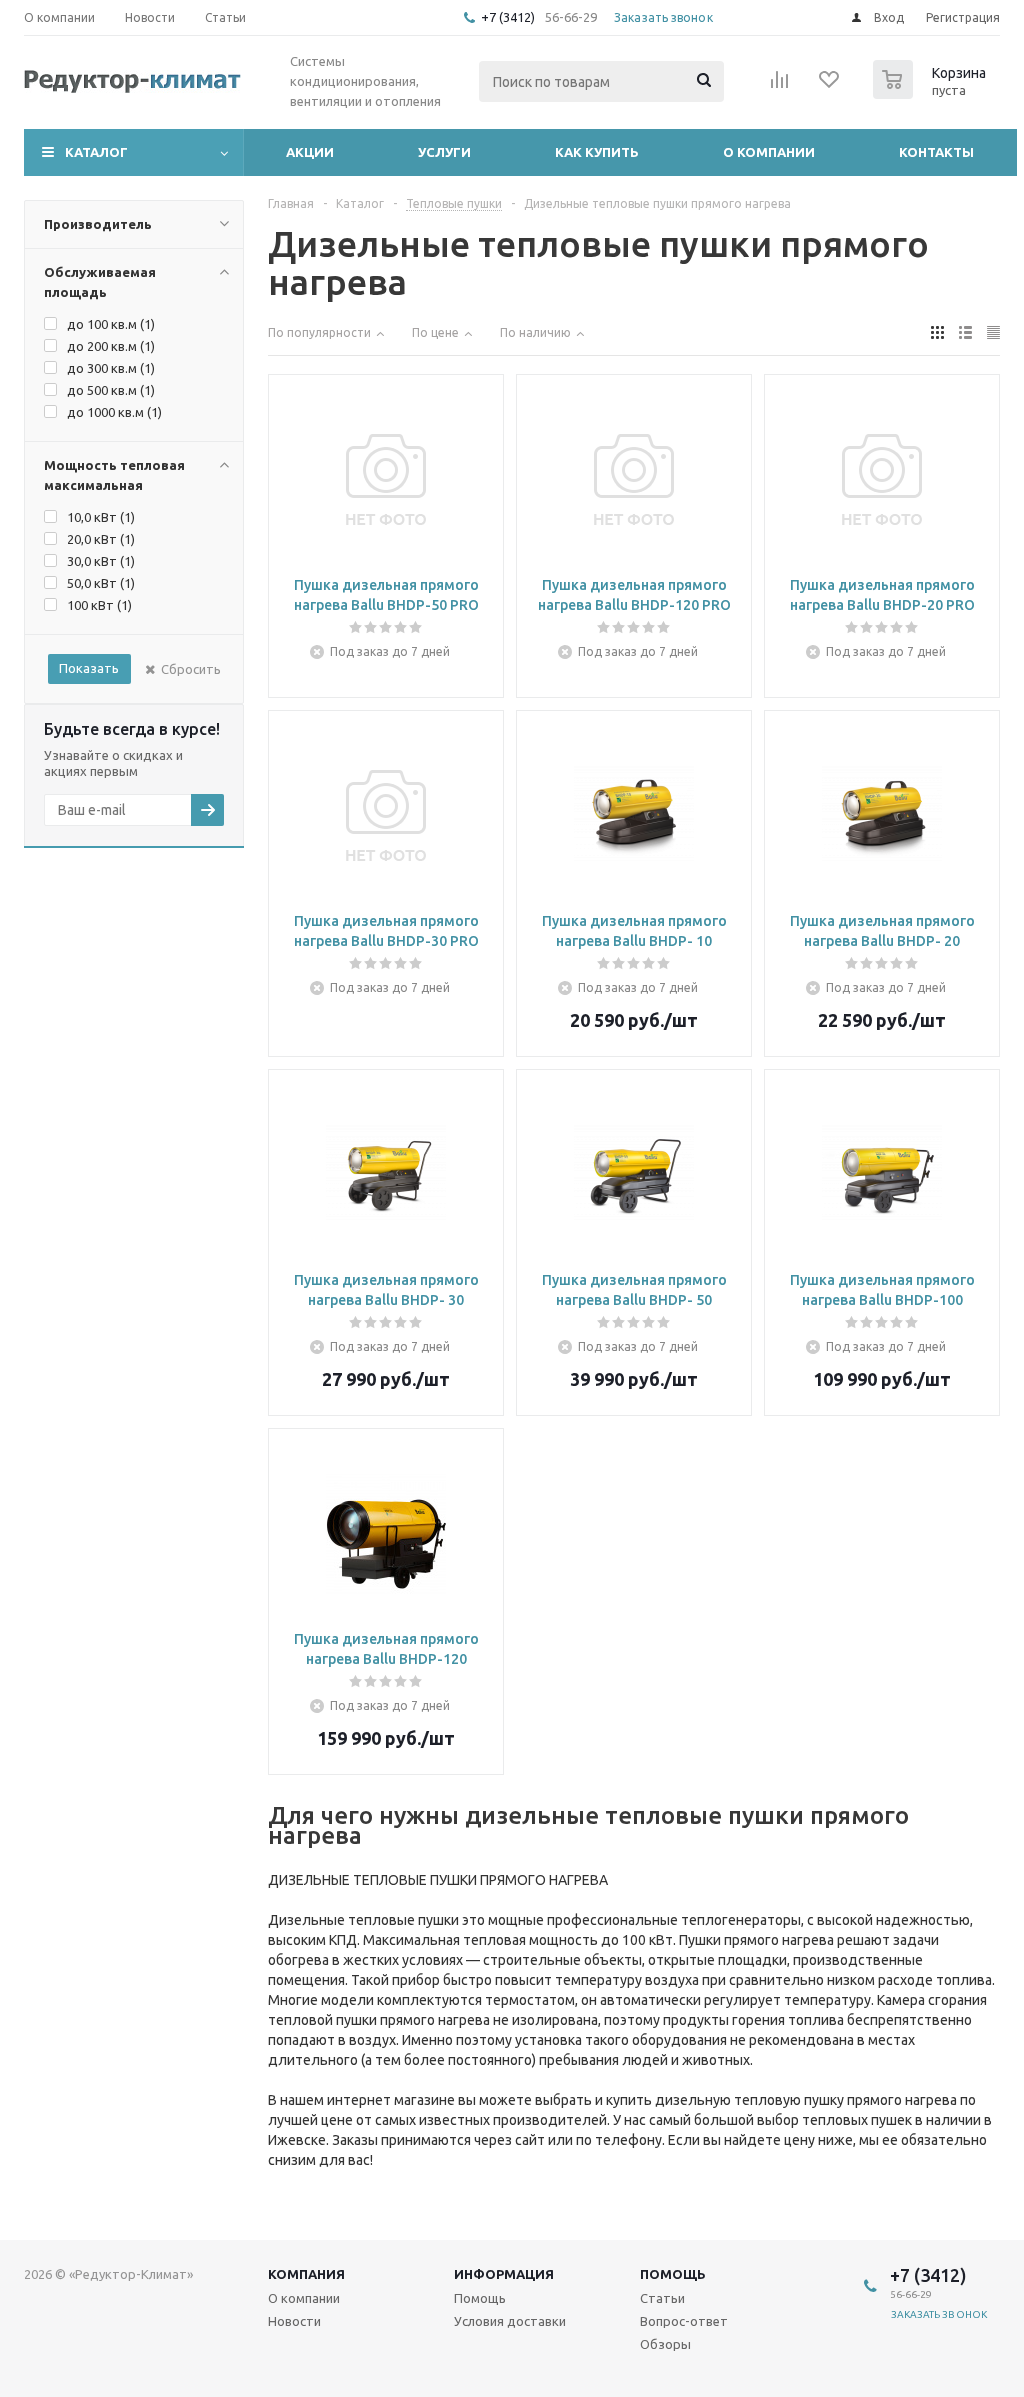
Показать (89, 668)
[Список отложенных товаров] (830, 86)
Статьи (662, 2298)
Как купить (597, 152)
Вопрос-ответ (684, 2321)
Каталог (96, 152)
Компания (306, 2274)
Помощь (673, 2274)
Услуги (444, 152)
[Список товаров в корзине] (932, 93)
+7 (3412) (509, 17)
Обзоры (665, 2344)
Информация (504, 2274)
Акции (310, 152)
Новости (294, 2321)
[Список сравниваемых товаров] (780, 86)
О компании (769, 152)
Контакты (936, 152)
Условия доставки (510, 2321)
